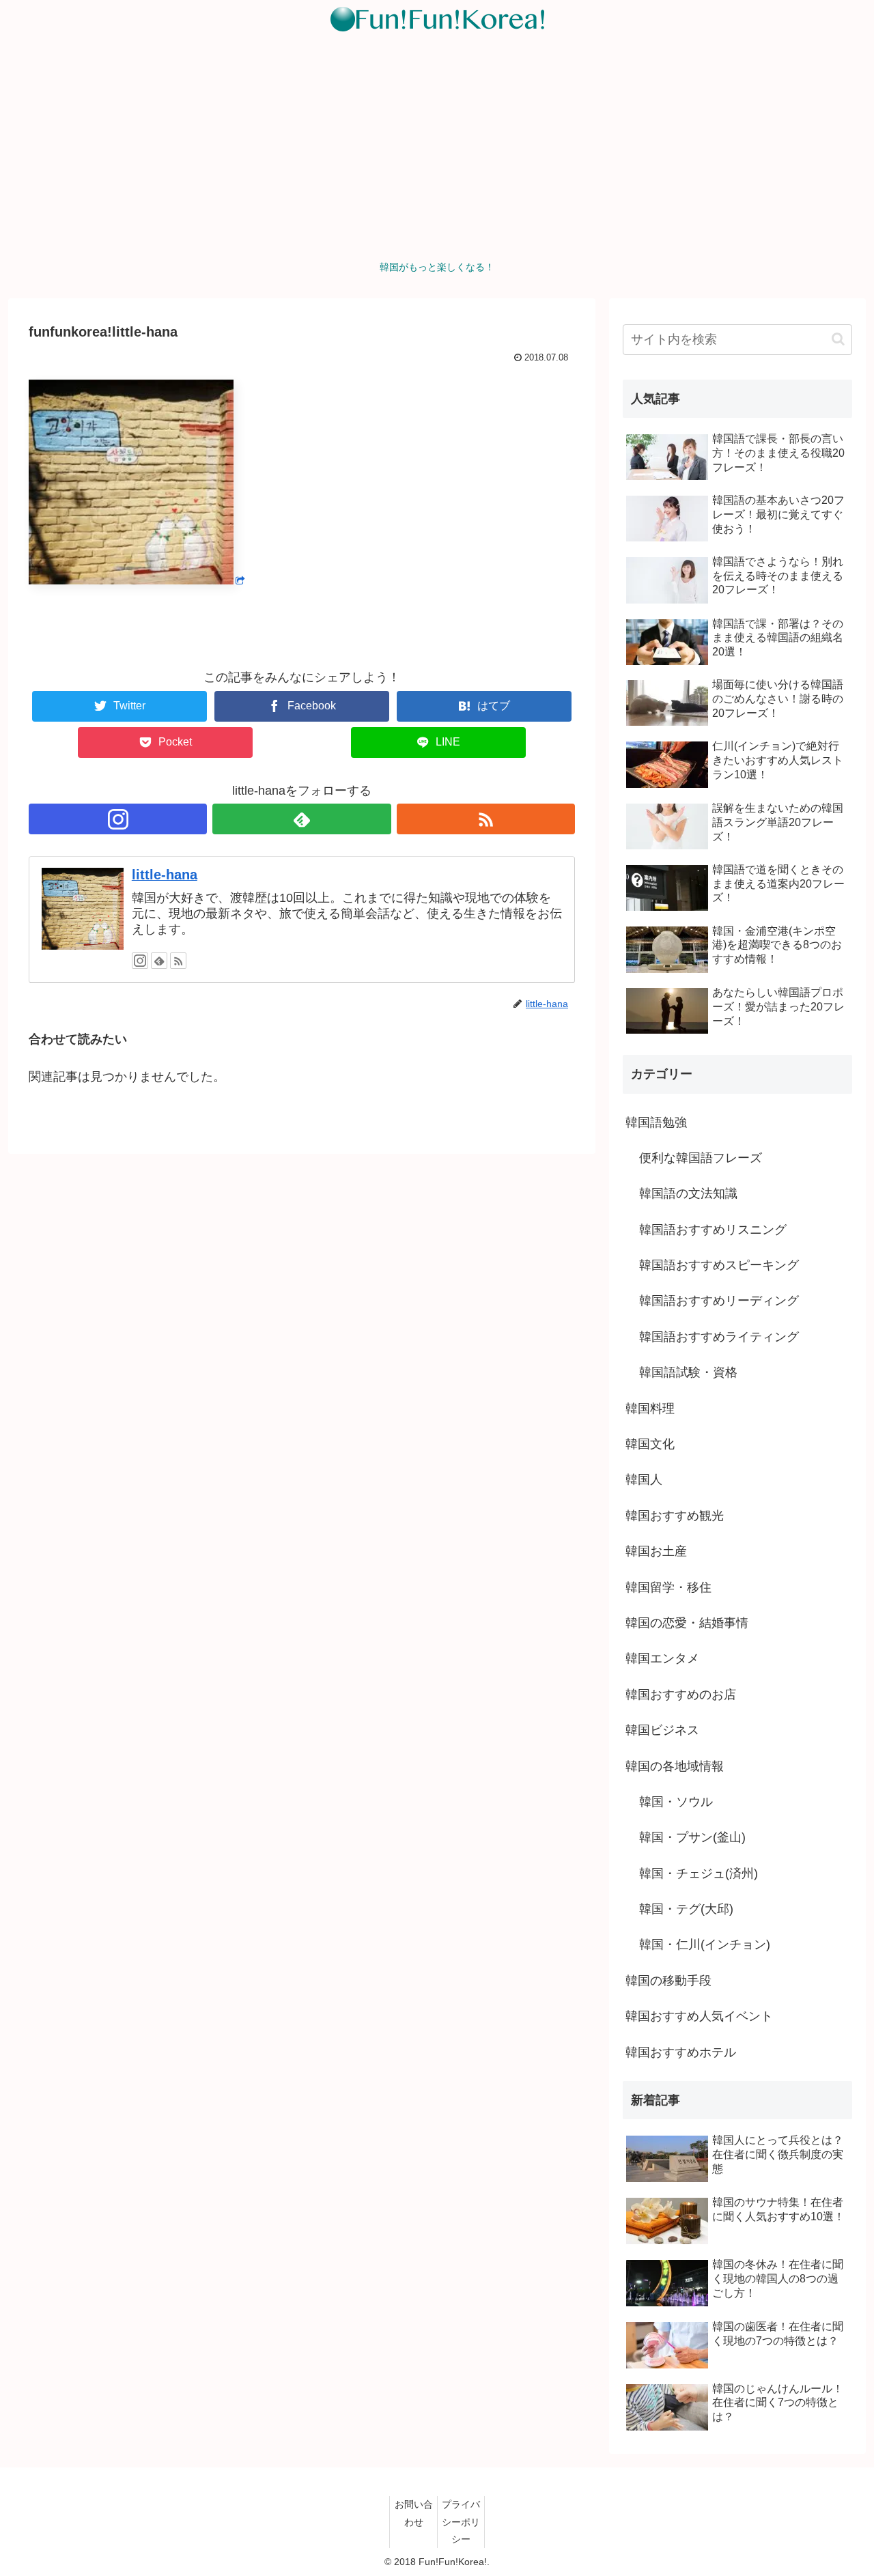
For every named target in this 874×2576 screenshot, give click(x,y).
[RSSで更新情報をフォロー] (486, 819)
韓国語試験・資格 (688, 1372)
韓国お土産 (656, 1551)
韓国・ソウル (676, 1802)
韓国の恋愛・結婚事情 (687, 1623)
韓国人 (644, 1480)
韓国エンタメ (662, 1658)
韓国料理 (650, 1409)
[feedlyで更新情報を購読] (301, 819)
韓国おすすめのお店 (681, 1695)
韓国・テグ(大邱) (686, 1909)
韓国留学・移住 (668, 1587)
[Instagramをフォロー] (118, 819)
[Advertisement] (437, 151)
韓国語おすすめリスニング (713, 1230)
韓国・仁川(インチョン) (705, 1944)
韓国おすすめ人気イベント (699, 2016)
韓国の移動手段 (668, 1981)
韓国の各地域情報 (675, 1766)
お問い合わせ (414, 2513)
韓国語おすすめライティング (719, 1337)
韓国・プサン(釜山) (692, 1837)
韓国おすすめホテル (681, 2052)
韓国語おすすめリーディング (719, 1301)
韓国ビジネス (662, 1730)
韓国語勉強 (656, 1122)
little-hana (165, 875)
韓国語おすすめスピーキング (719, 1265)
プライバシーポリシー (461, 2521)
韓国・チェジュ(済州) (699, 1873)
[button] (838, 339)
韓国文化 (650, 1444)
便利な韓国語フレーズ (701, 1158)
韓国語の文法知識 (688, 1193)
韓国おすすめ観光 (675, 1516)
